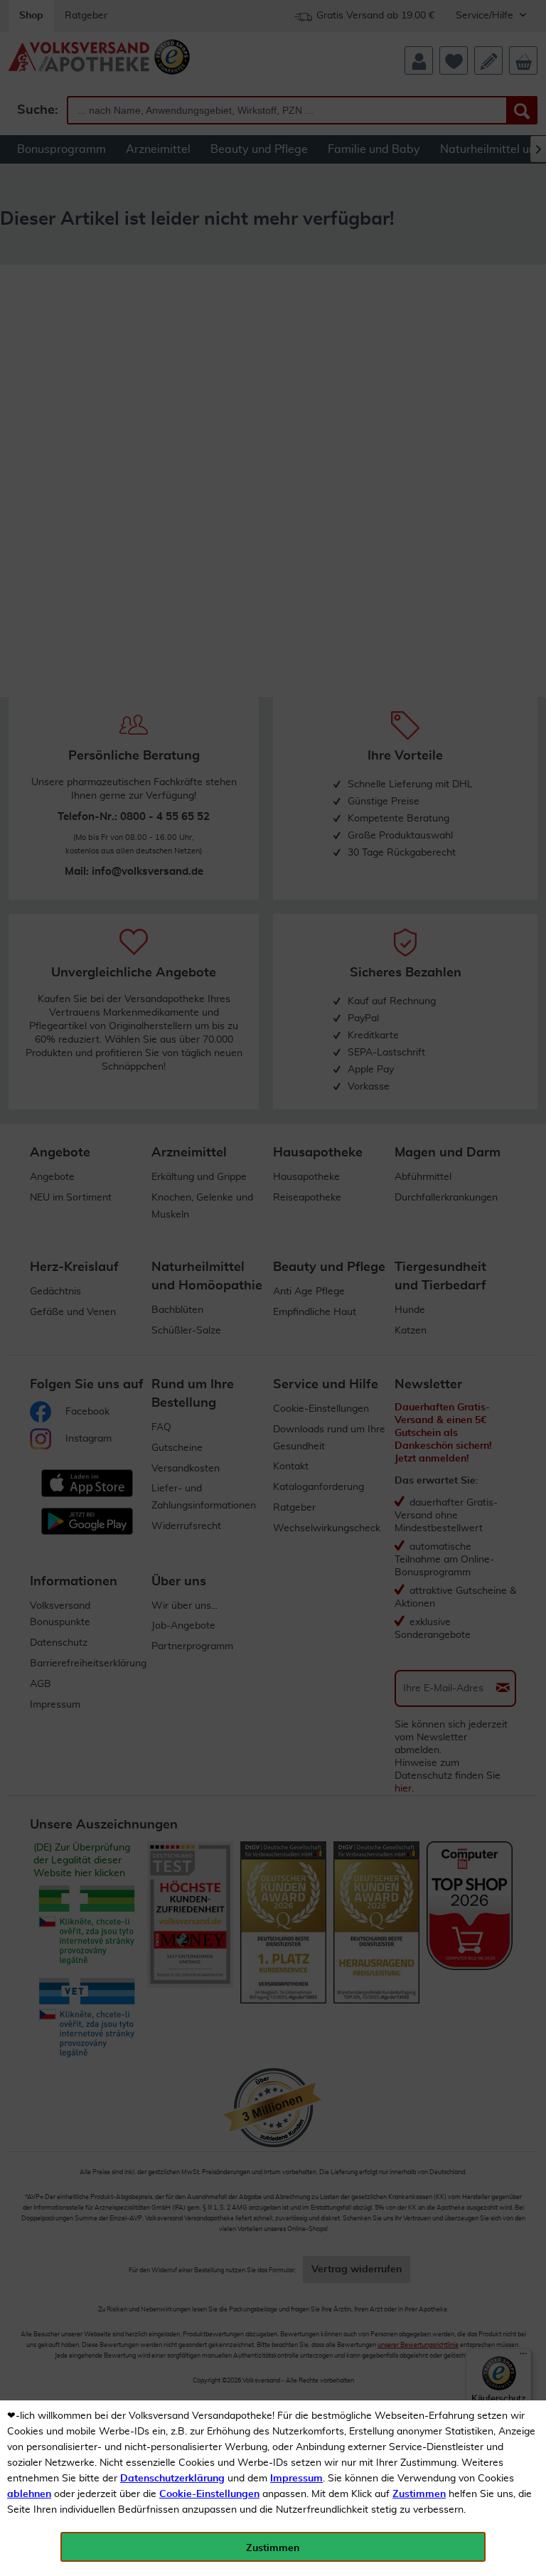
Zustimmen (419, 2494)
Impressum (296, 2479)
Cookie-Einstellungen (209, 2494)
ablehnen (29, 2494)
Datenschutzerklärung (172, 2479)
